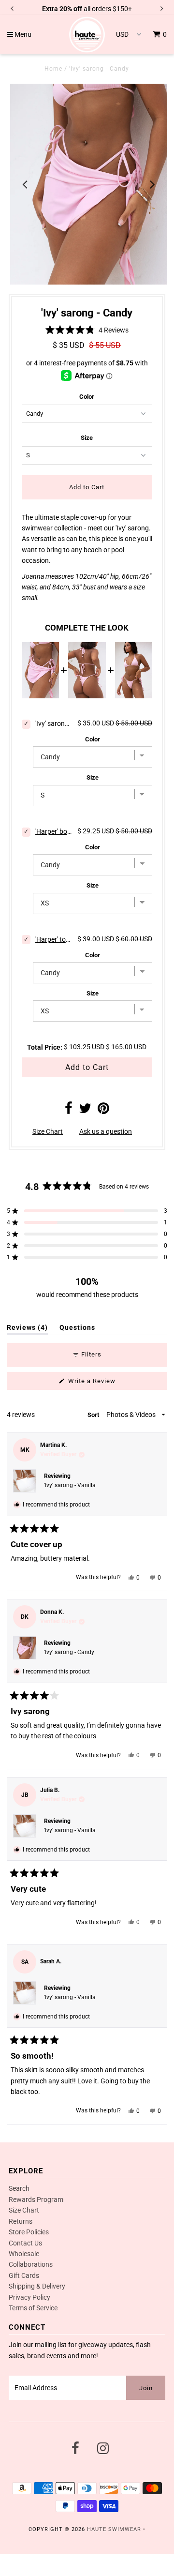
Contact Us (25, 2243)
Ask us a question (106, 1131)
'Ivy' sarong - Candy (69, 1652)
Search (19, 2188)
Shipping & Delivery (37, 2286)
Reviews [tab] (27, 1329)
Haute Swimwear (114, 2529)
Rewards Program (36, 2199)
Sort (94, 1415)
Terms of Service (33, 2308)
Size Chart (48, 1131)
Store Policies (29, 2232)
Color (87, 397)
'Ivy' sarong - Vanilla (70, 1485)
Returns (21, 2221)
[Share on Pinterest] (103, 1111)
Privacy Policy (29, 2297)
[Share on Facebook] (69, 1111)
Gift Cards (24, 2275)
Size (87, 438)
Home (53, 69)
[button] (87, 329)
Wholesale (24, 2254)
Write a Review (104, 1383)
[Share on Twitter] (85, 1111)
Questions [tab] (77, 1329)
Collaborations (31, 2264)
